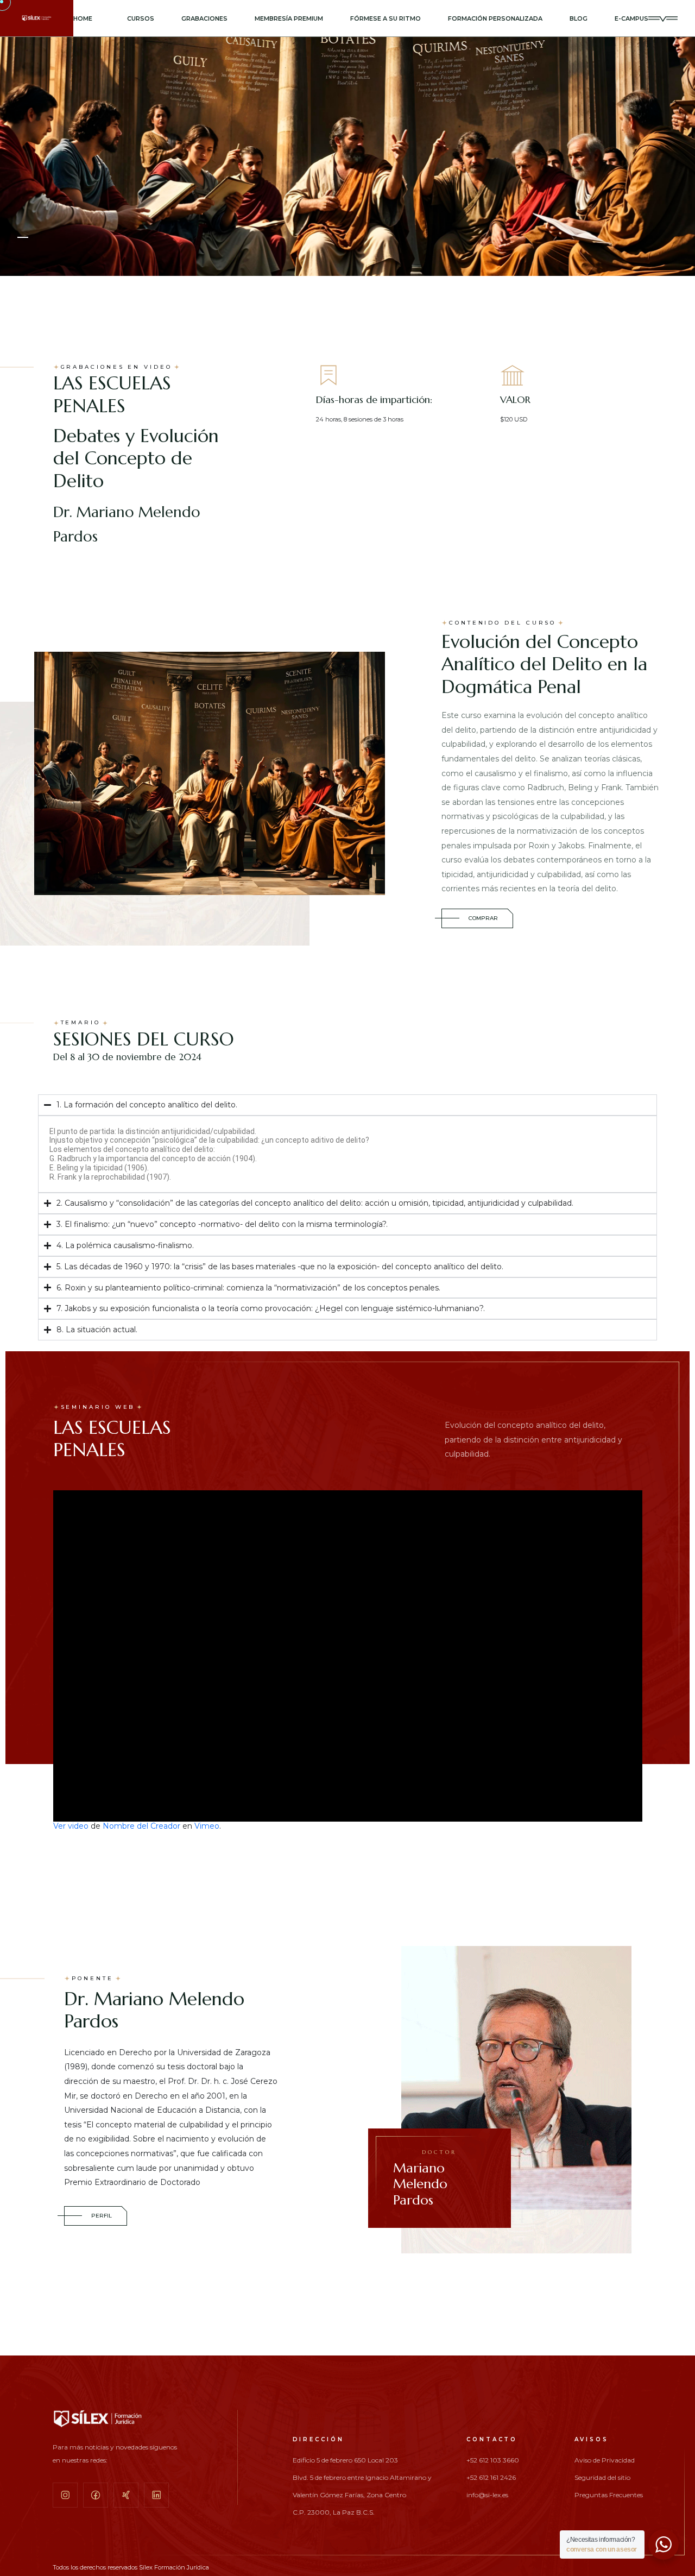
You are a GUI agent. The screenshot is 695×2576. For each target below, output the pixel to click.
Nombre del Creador (141, 1826)
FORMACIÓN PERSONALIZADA (495, 18)
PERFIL (102, 2216)
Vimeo (207, 1826)
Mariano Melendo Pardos (425, 2178)
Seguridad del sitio (602, 2478)
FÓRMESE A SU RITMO (386, 18)
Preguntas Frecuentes (609, 2495)
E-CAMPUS (631, 18)
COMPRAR (483, 918)
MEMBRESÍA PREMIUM (289, 18)
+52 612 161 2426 (491, 2478)
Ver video (71, 1826)
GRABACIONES (204, 18)
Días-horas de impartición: (374, 399)
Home (83, 18)
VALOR (515, 399)
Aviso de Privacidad (605, 2460)
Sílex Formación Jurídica (174, 2567)
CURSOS (141, 18)
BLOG (579, 18)
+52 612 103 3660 (493, 2460)
